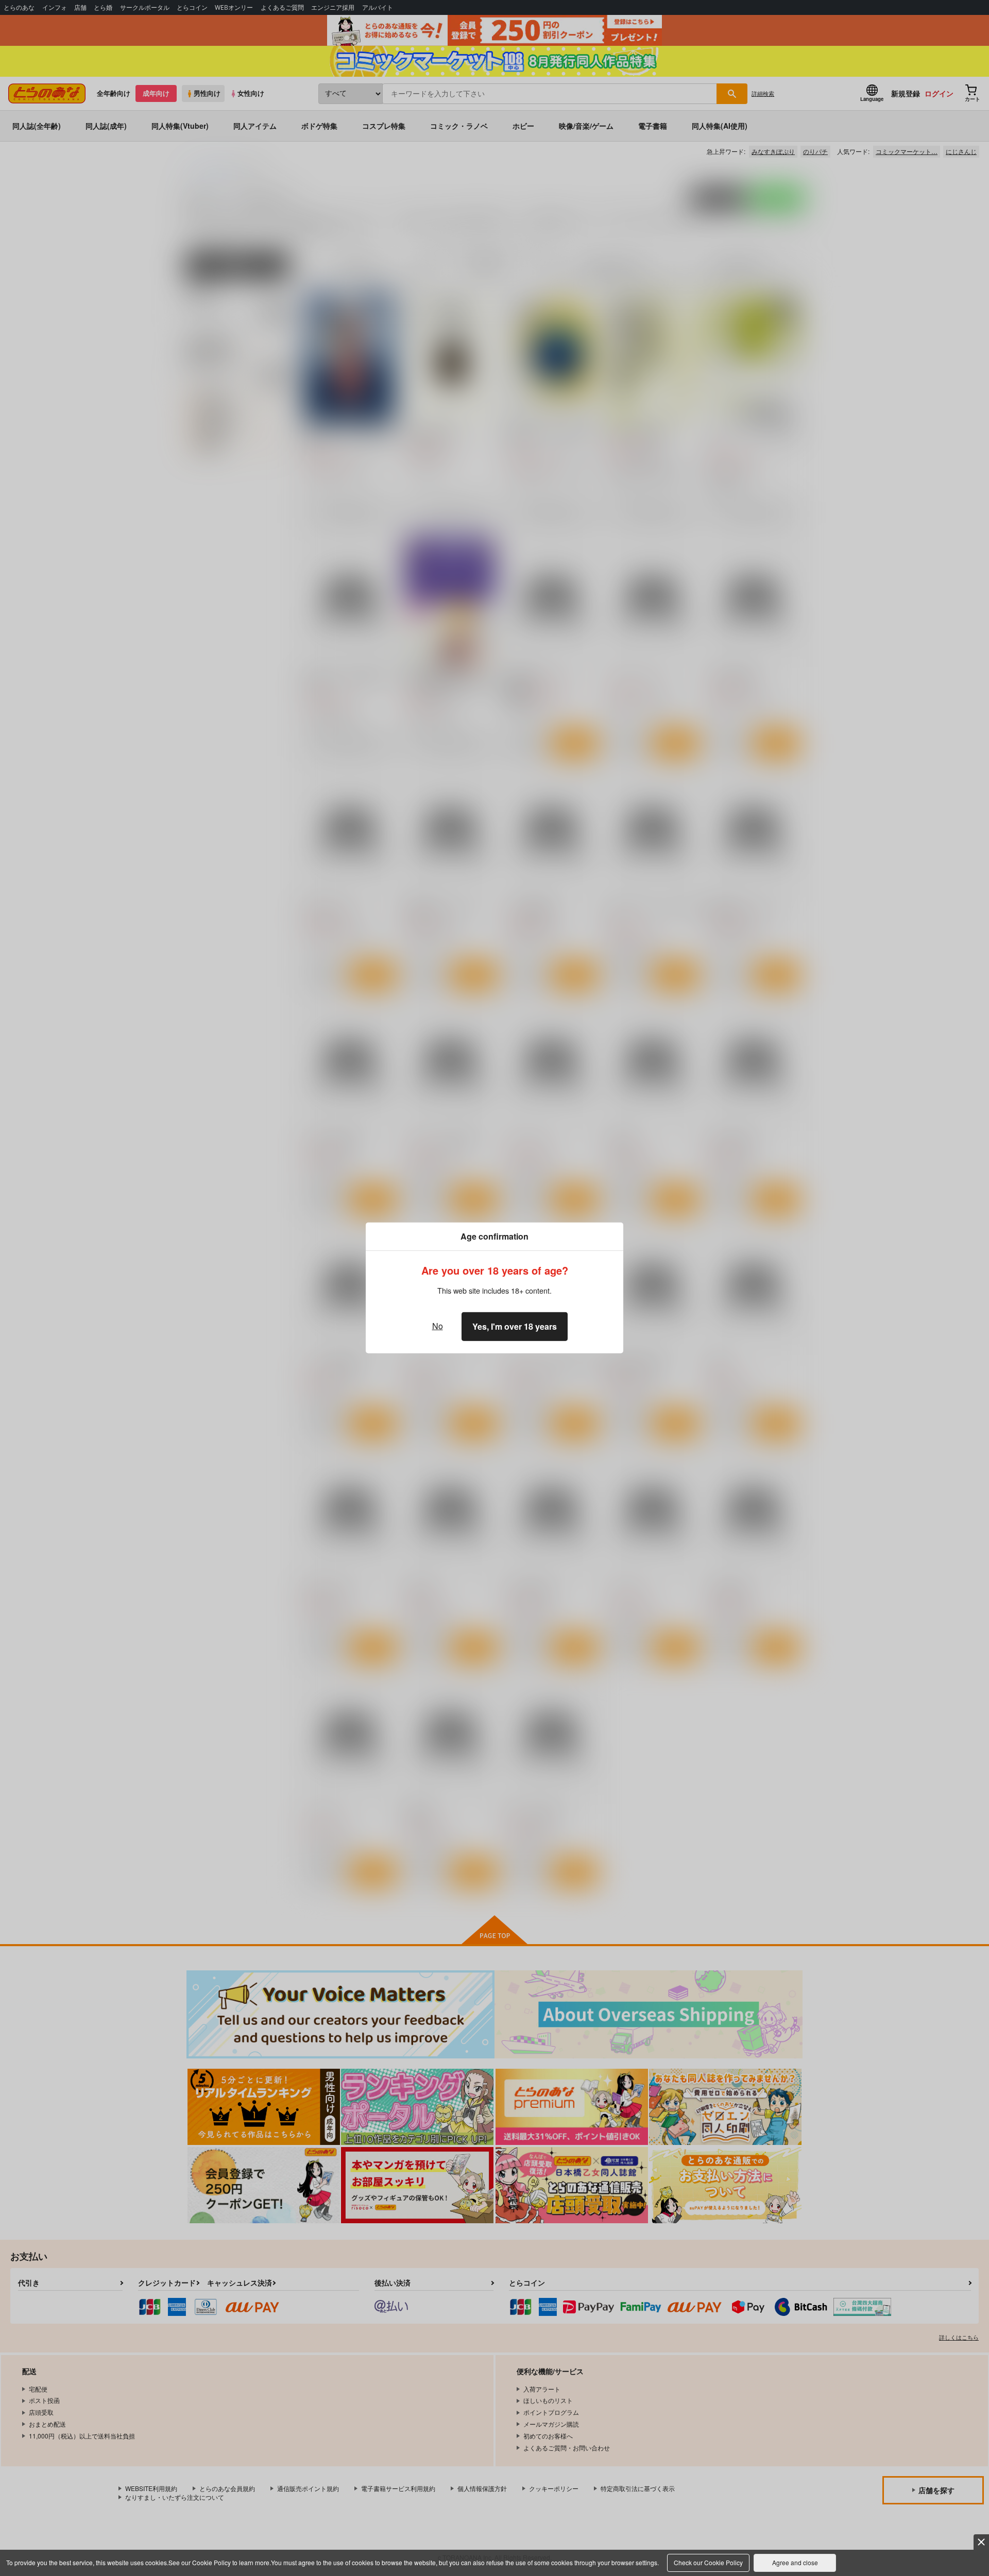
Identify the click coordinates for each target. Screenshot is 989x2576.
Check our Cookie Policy (708, 2562)
